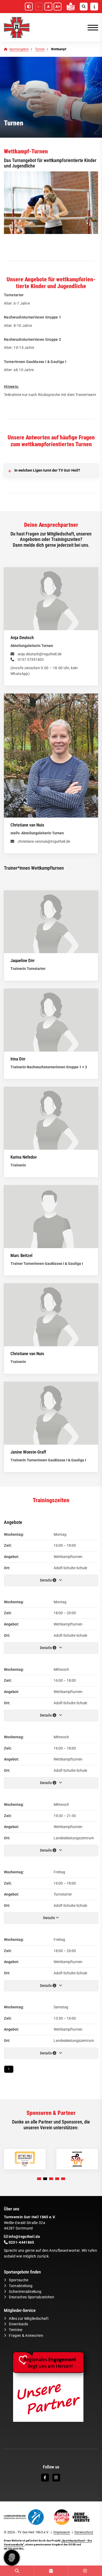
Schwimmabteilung (25, 2292)
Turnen (40, 49)
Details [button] (46, 1580)
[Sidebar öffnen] (94, 7)
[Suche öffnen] (84, 7)
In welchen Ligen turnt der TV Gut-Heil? (47, 470)
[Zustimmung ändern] (12, 2558)
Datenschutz (84, 2532)
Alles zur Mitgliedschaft (29, 2319)
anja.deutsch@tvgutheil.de (40, 654)
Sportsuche (19, 2280)
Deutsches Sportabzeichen (32, 2297)
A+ (58, 7)
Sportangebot (19, 49)
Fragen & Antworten (26, 2336)
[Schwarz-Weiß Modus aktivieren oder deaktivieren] (29, 7)
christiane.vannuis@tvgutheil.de (44, 842)
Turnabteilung (21, 2286)
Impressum (62, 2532)
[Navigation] (91, 27)
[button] (39, 2179)
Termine (16, 2330)
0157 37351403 (31, 660)
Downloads (18, 2324)
